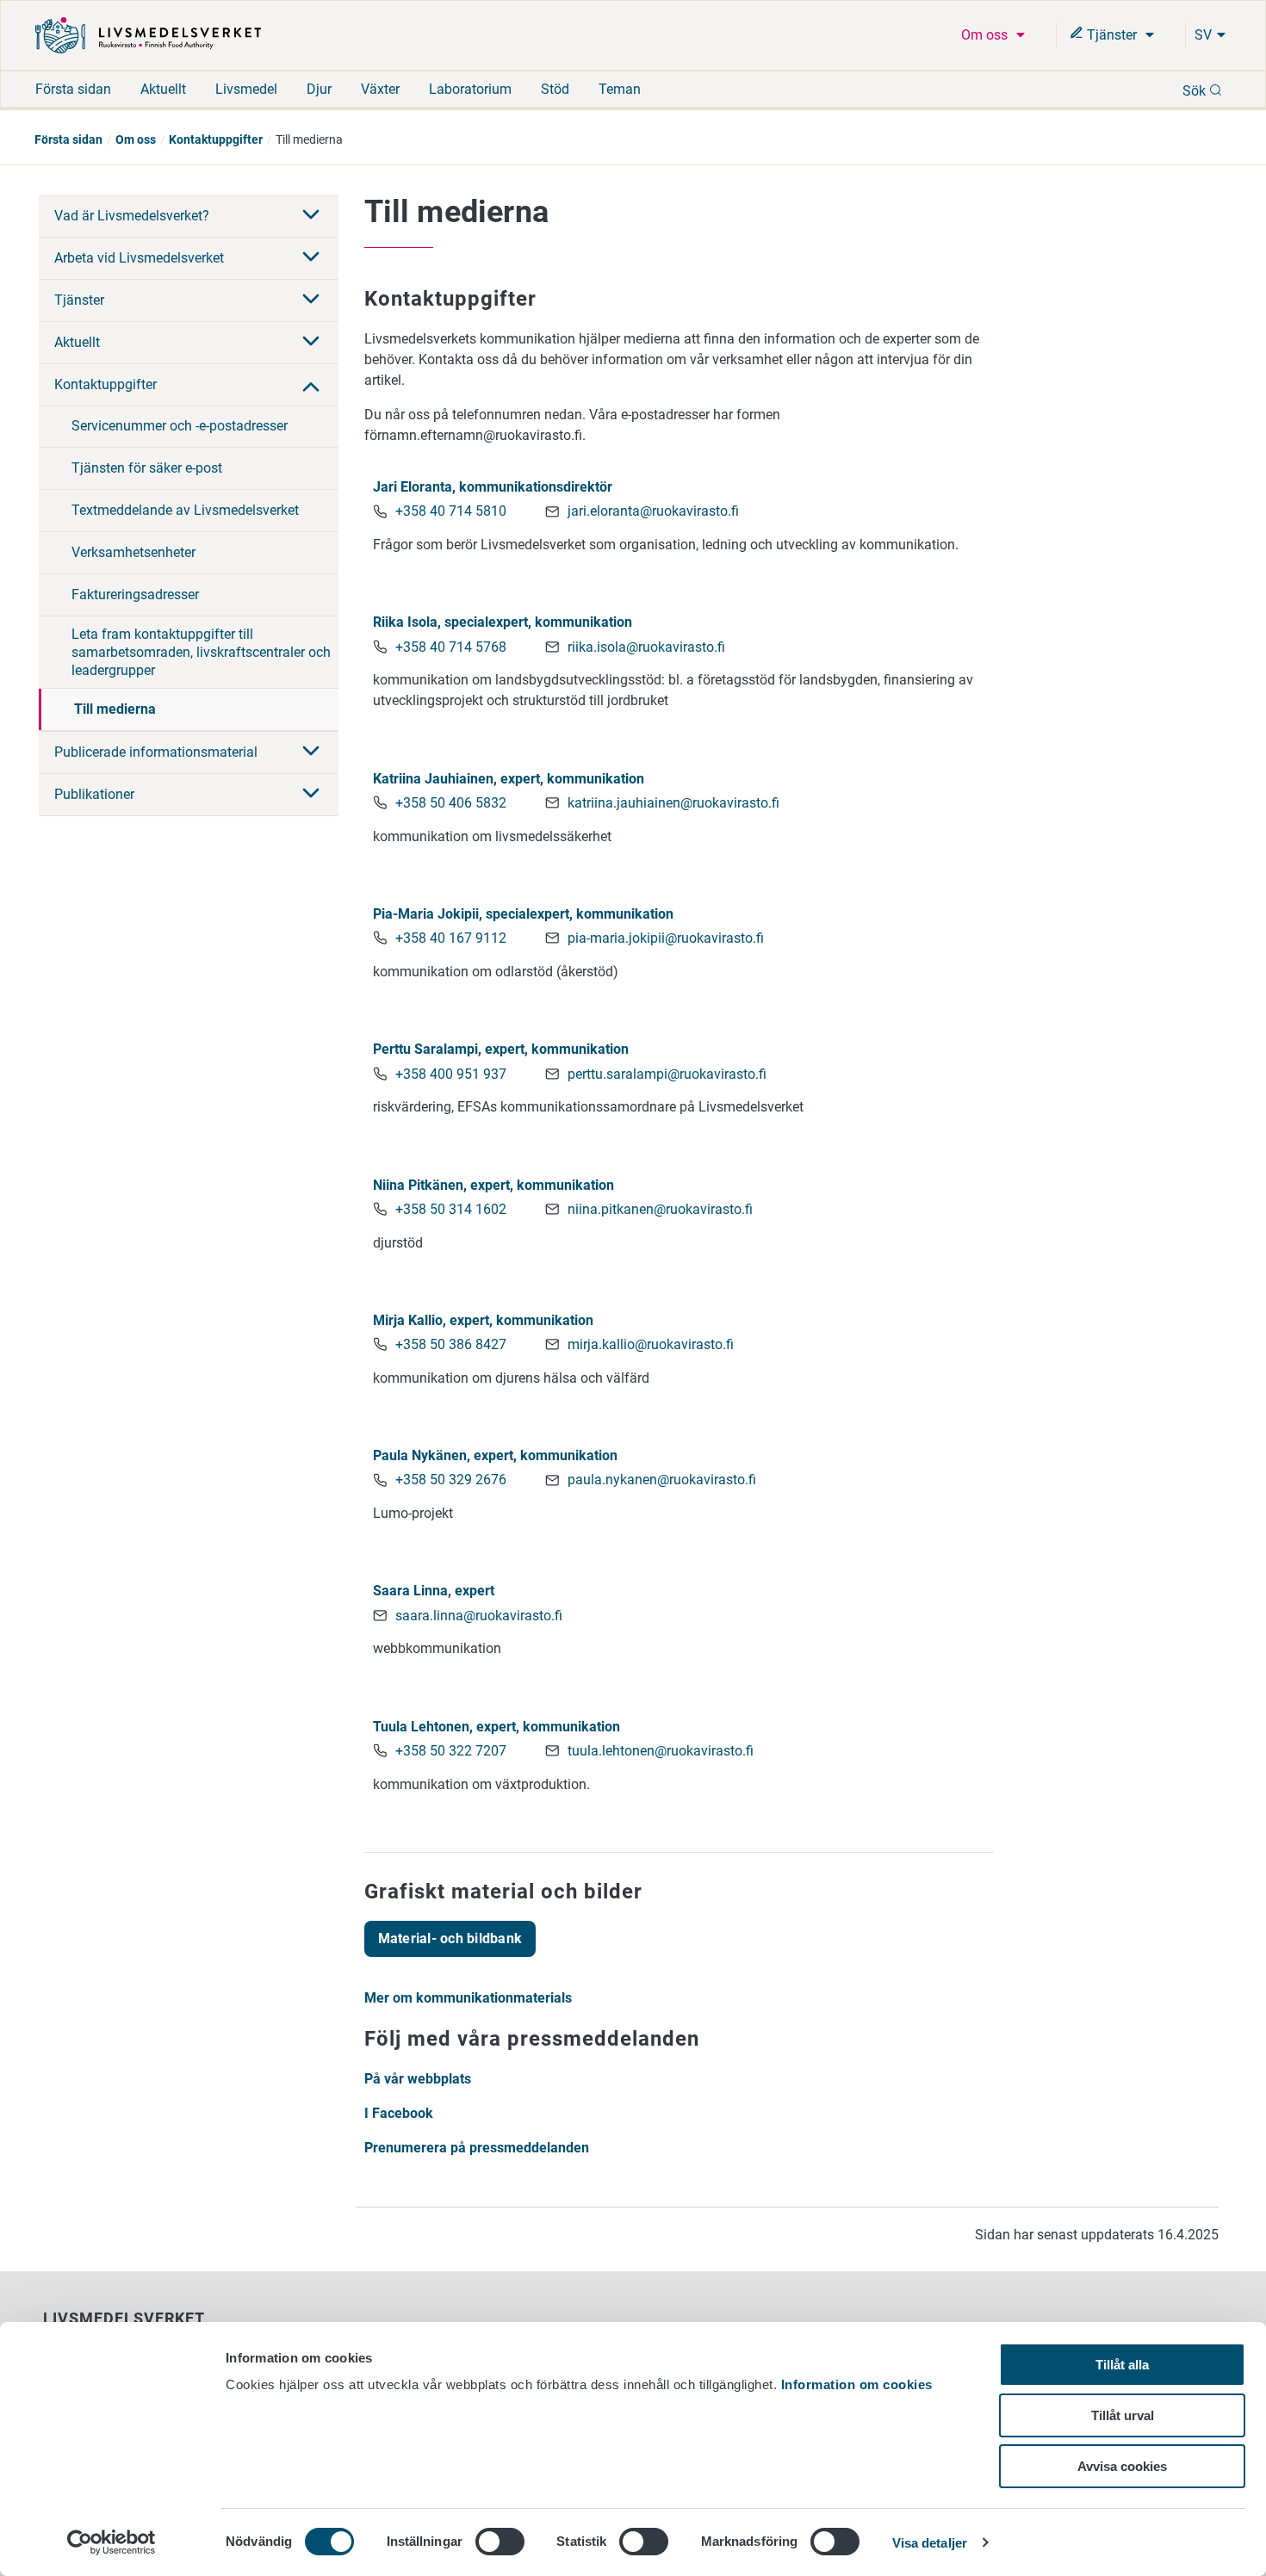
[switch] (500, 2542)
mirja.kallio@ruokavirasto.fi (651, 1344)
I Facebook (399, 2113)
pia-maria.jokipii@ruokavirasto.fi (666, 938)
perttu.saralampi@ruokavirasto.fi (667, 1074)
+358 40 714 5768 (451, 647)
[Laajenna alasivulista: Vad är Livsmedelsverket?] (311, 216)
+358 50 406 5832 (451, 803)
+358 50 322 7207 (451, 1751)
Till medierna (115, 709)
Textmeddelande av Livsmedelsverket (185, 510)
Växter (380, 89)
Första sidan (73, 89)
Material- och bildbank (450, 1938)
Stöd (555, 89)
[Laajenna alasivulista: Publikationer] (311, 795)
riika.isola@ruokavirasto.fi (646, 647)
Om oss (986, 35)
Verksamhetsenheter (133, 552)
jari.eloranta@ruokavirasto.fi (653, 511)
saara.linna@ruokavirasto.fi (479, 1616)
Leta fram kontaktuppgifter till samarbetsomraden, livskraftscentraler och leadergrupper (201, 652)
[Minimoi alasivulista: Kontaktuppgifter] (311, 385)
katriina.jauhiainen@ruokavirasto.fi (673, 803)
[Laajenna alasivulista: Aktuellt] (311, 343)
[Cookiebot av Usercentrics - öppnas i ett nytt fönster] (112, 2542)
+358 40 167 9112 (451, 938)
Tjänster (1112, 35)
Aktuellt (163, 89)
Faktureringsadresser (135, 594)
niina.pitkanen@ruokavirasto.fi (660, 1209)
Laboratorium (470, 89)
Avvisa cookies (1122, 2466)
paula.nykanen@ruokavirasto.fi (662, 1480)
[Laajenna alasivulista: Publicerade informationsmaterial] (311, 752)
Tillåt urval (1123, 2415)
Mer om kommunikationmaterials (468, 1998)
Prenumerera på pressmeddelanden (477, 2148)
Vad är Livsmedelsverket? (132, 216)
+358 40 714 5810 (451, 511)
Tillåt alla (1122, 2365)
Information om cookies (857, 2384)
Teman (620, 89)
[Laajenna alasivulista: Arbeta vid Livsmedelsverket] (311, 258)
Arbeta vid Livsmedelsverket (139, 258)
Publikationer (94, 794)
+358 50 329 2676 (451, 1480)
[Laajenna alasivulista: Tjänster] (311, 300)
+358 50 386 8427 (451, 1344)
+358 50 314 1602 (451, 1209)
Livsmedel (246, 89)
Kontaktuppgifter (216, 139)
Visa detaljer (930, 2543)
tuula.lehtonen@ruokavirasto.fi (661, 1751)
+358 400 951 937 (451, 1074)
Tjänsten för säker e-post (147, 468)
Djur (319, 89)
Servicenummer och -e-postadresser (180, 426)
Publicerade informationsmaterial (156, 752)
